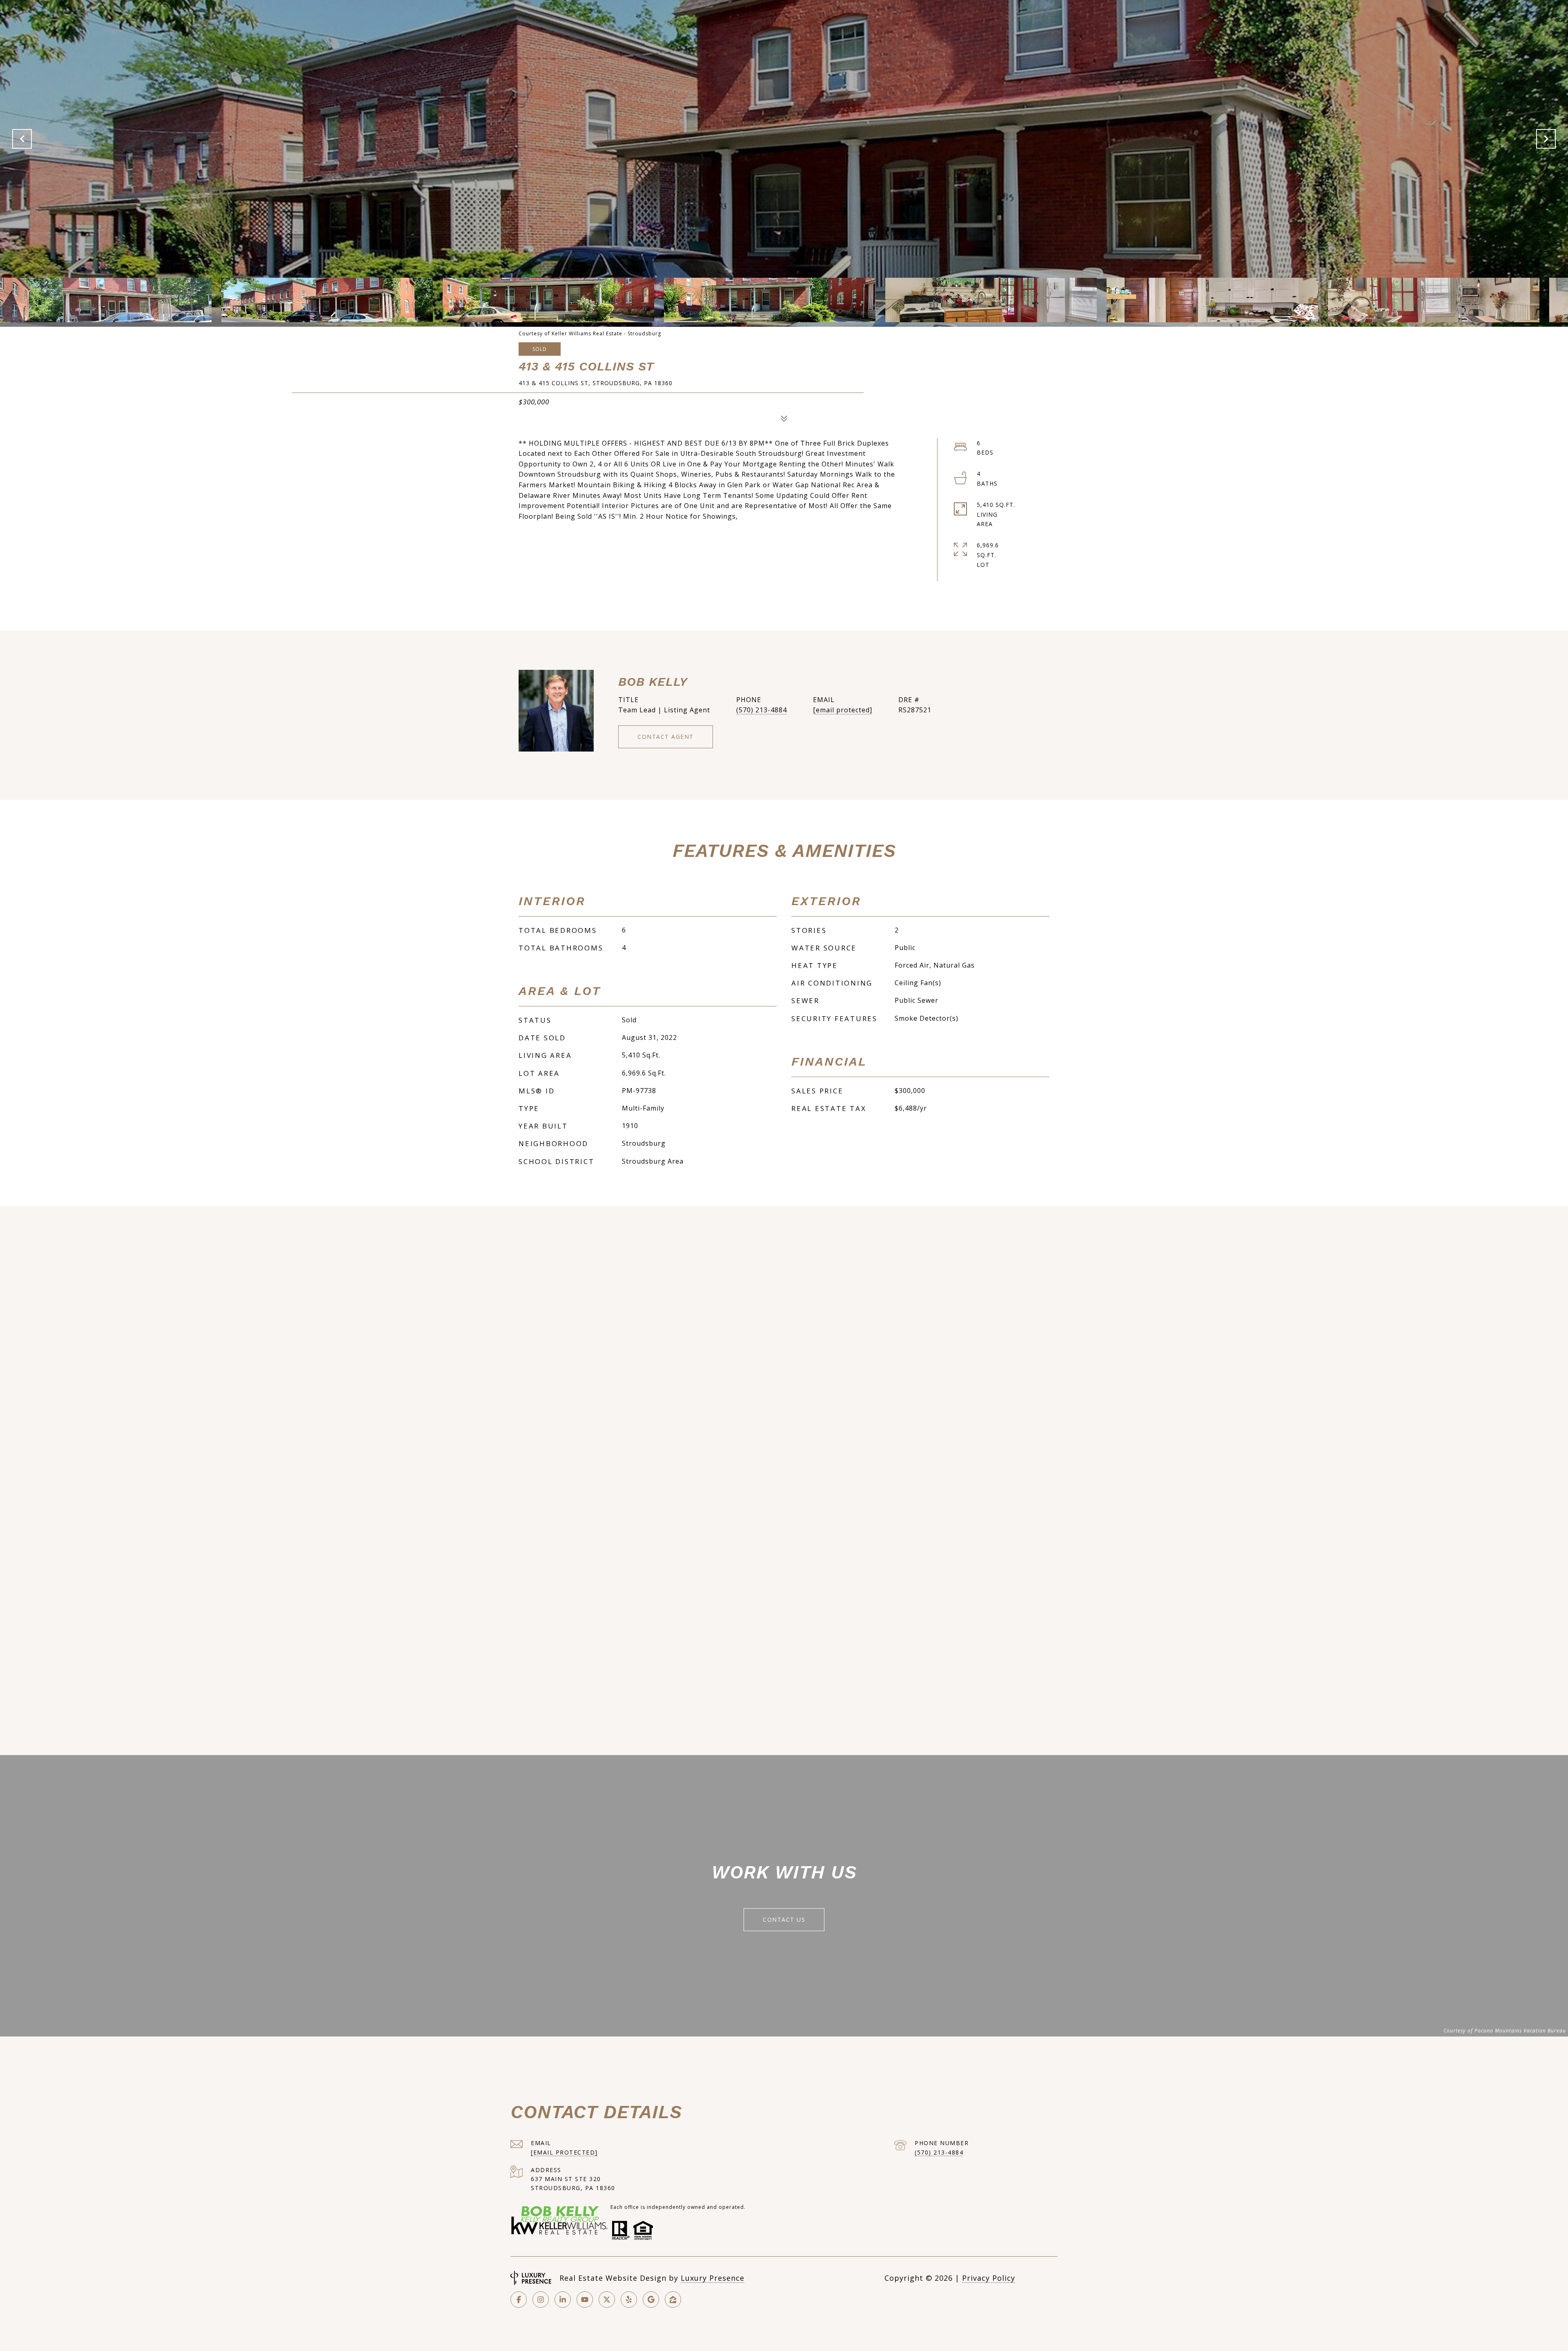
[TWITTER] (607, 2300)
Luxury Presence (713, 2278)
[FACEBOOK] (519, 2300)
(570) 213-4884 (762, 710)
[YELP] (629, 2300)
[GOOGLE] (651, 2300)
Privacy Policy (989, 2278)
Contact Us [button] (784, 1919)
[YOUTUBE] (585, 2300)
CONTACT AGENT (666, 737)
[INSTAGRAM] (541, 2300)
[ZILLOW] (673, 2300)
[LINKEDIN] (563, 2300)
